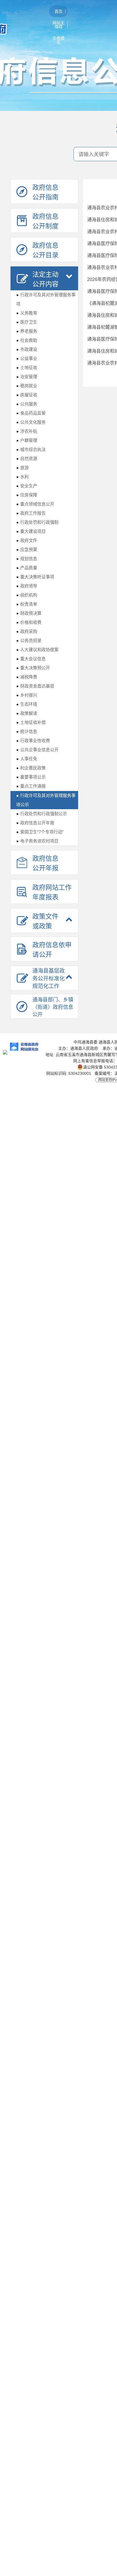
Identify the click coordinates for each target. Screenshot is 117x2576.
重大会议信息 (31, 659)
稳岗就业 (27, 386)
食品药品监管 (31, 413)
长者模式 (58, 40)
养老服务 (27, 331)
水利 (22, 477)
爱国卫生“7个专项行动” (40, 832)
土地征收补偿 (31, 722)
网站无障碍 (58, 25)
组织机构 (27, 595)
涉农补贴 (27, 431)
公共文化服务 (31, 422)
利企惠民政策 (31, 768)
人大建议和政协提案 (37, 650)
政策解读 (27, 713)
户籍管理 (27, 440)
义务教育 (27, 313)
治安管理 (27, 377)
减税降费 (27, 677)
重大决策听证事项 (35, 577)
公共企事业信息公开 (37, 750)
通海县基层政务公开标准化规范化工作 (49, 979)
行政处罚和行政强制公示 (42, 814)
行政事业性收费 (33, 741)
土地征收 (27, 367)
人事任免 (27, 759)
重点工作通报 (31, 786)
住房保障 (27, 495)
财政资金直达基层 (35, 686)
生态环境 (27, 704)
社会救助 (27, 340)
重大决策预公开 (33, 668)
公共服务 (27, 404)
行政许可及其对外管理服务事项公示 (46, 800)
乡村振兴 (27, 695)
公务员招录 (29, 640)
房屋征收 (27, 395)
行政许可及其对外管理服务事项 (46, 299)
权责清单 (27, 604)
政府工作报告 (31, 513)
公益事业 (27, 358)
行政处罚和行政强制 (37, 522)
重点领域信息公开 (35, 504)
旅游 (22, 468)
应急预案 (27, 549)
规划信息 (27, 559)
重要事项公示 (31, 777)
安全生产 (27, 486)
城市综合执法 (31, 449)
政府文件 (27, 540)
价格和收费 (29, 622)
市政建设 (27, 349)
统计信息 (27, 731)
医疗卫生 (27, 322)
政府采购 (27, 631)
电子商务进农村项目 (37, 841)
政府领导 (27, 586)
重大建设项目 (31, 531)
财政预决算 (29, 613)
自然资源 (27, 458)
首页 (58, 11)
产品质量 (27, 568)
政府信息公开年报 (35, 823)
